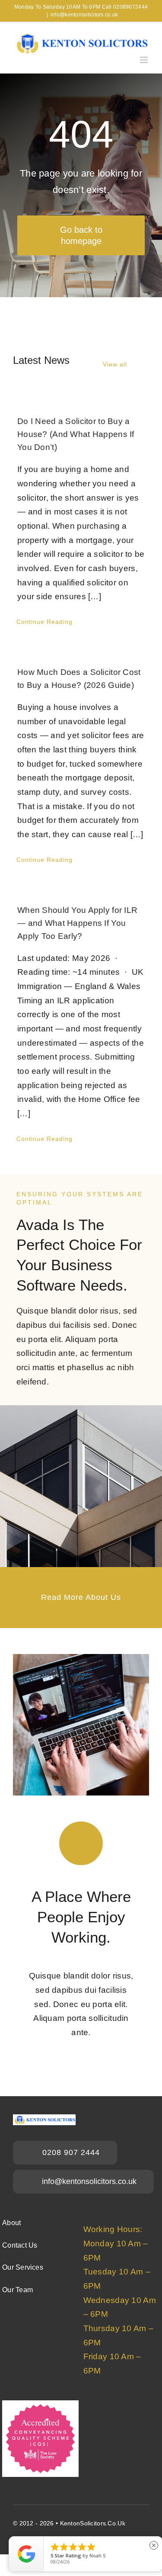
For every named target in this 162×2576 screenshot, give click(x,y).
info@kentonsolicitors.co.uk (84, 15)
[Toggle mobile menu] (145, 60)
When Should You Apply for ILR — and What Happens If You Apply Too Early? (77, 923)
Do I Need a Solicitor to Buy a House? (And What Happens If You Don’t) (76, 434)
